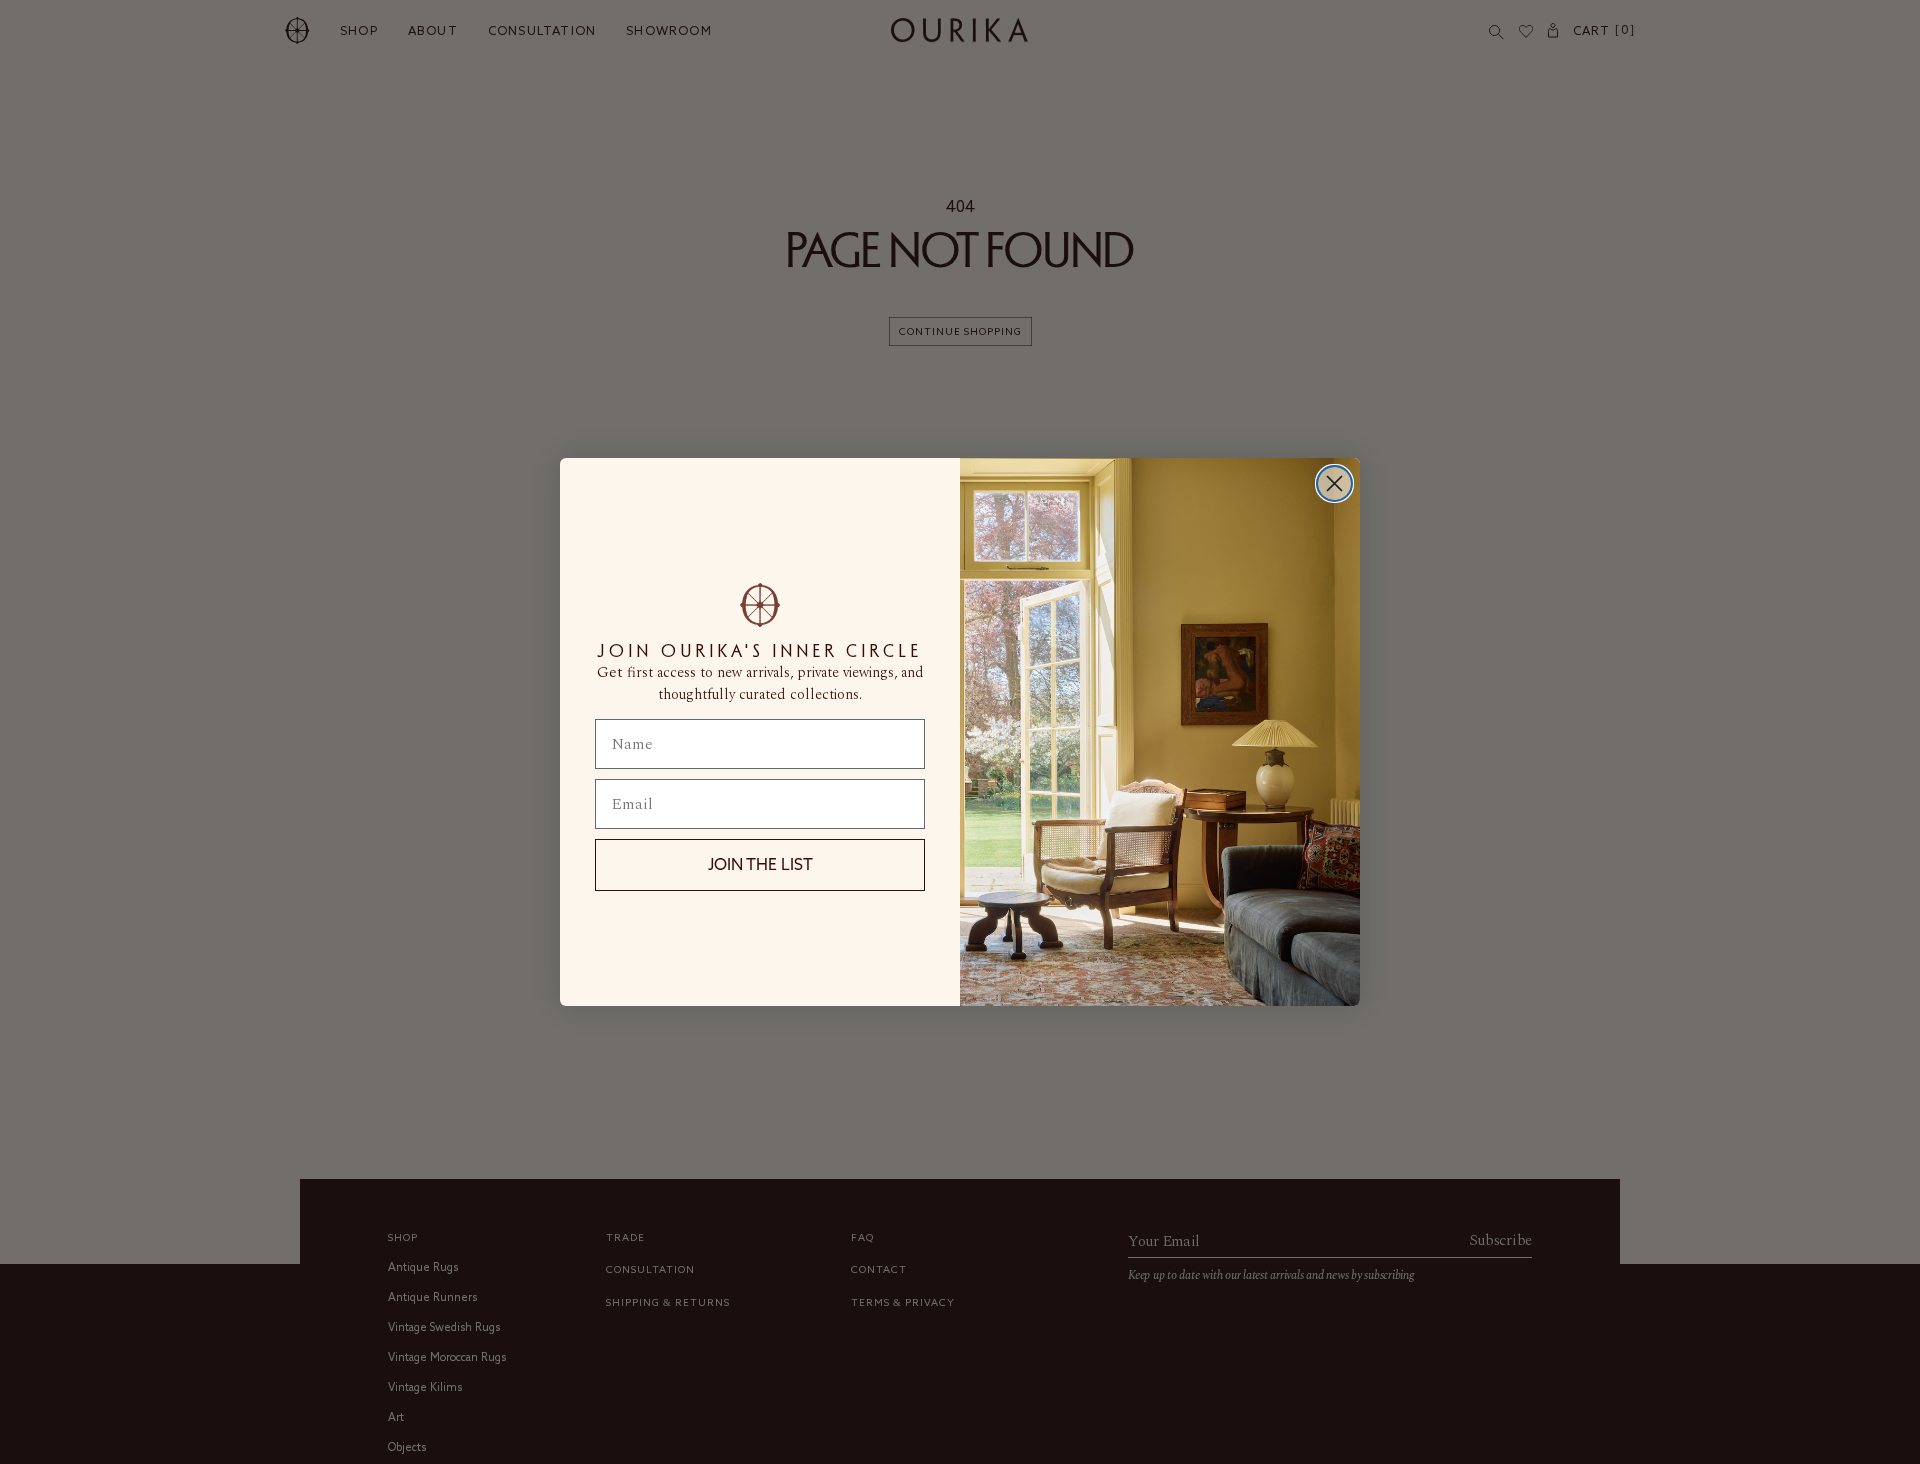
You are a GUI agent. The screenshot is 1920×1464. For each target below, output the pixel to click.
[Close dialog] (1334, 483)
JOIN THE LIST (760, 864)
